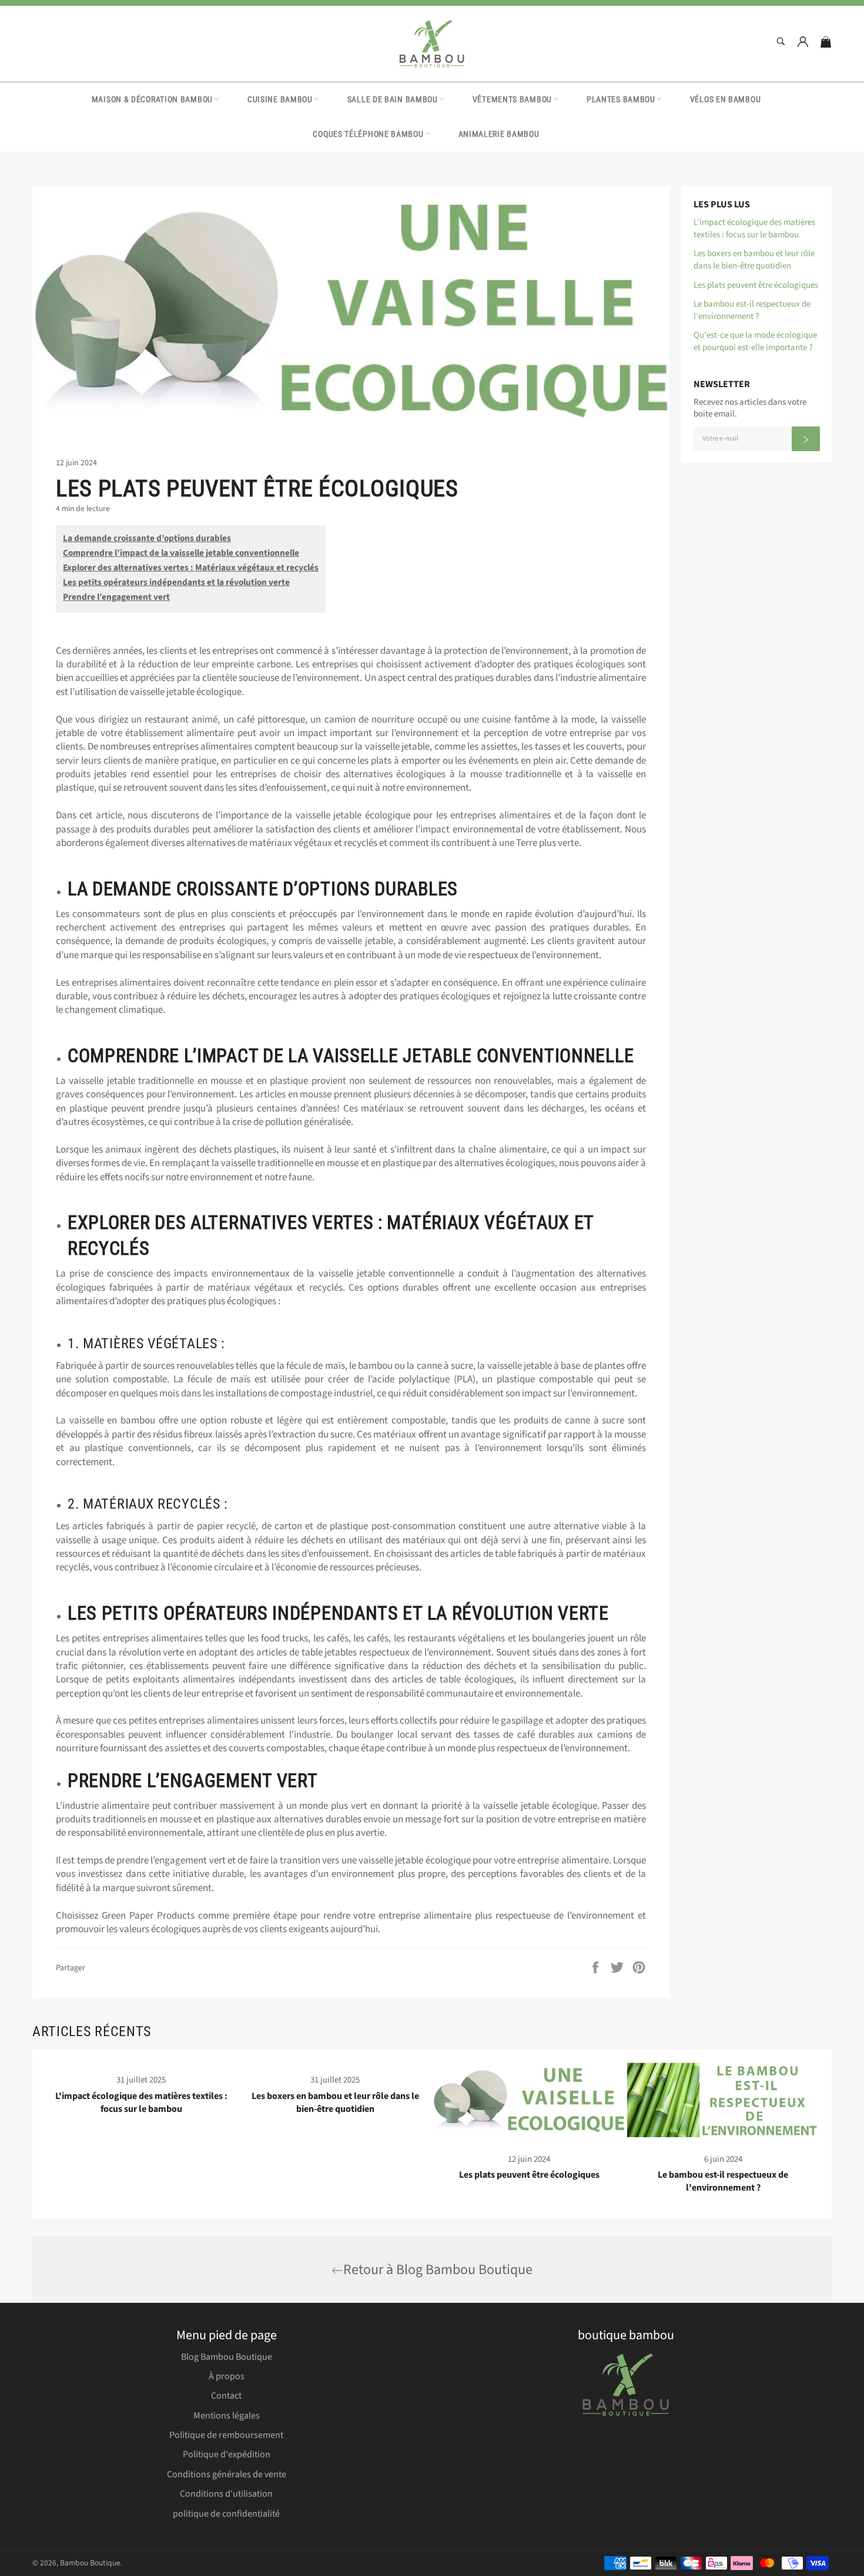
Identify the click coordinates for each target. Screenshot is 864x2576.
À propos (227, 2376)
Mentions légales (227, 2416)
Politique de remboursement (226, 2435)
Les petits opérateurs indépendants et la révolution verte (176, 582)
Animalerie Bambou (499, 134)
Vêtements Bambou (512, 99)
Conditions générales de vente (227, 2474)
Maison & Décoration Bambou (152, 99)
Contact (226, 2396)
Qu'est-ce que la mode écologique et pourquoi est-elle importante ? (755, 341)
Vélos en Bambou (726, 99)
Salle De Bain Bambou (393, 99)
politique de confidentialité (226, 2514)
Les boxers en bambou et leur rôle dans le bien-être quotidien (754, 260)
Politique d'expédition (227, 2454)
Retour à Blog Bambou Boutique (438, 2270)
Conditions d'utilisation (226, 2494)
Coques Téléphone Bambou (368, 134)
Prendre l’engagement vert (116, 597)
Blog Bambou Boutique (227, 2357)
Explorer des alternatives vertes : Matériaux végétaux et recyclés (191, 568)
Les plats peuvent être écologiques (756, 285)
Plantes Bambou (621, 99)
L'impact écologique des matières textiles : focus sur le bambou (754, 229)
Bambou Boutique (90, 2563)
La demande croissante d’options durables (147, 538)
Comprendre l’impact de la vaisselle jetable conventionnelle (181, 553)
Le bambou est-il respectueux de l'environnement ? (752, 310)
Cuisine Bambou (280, 99)
